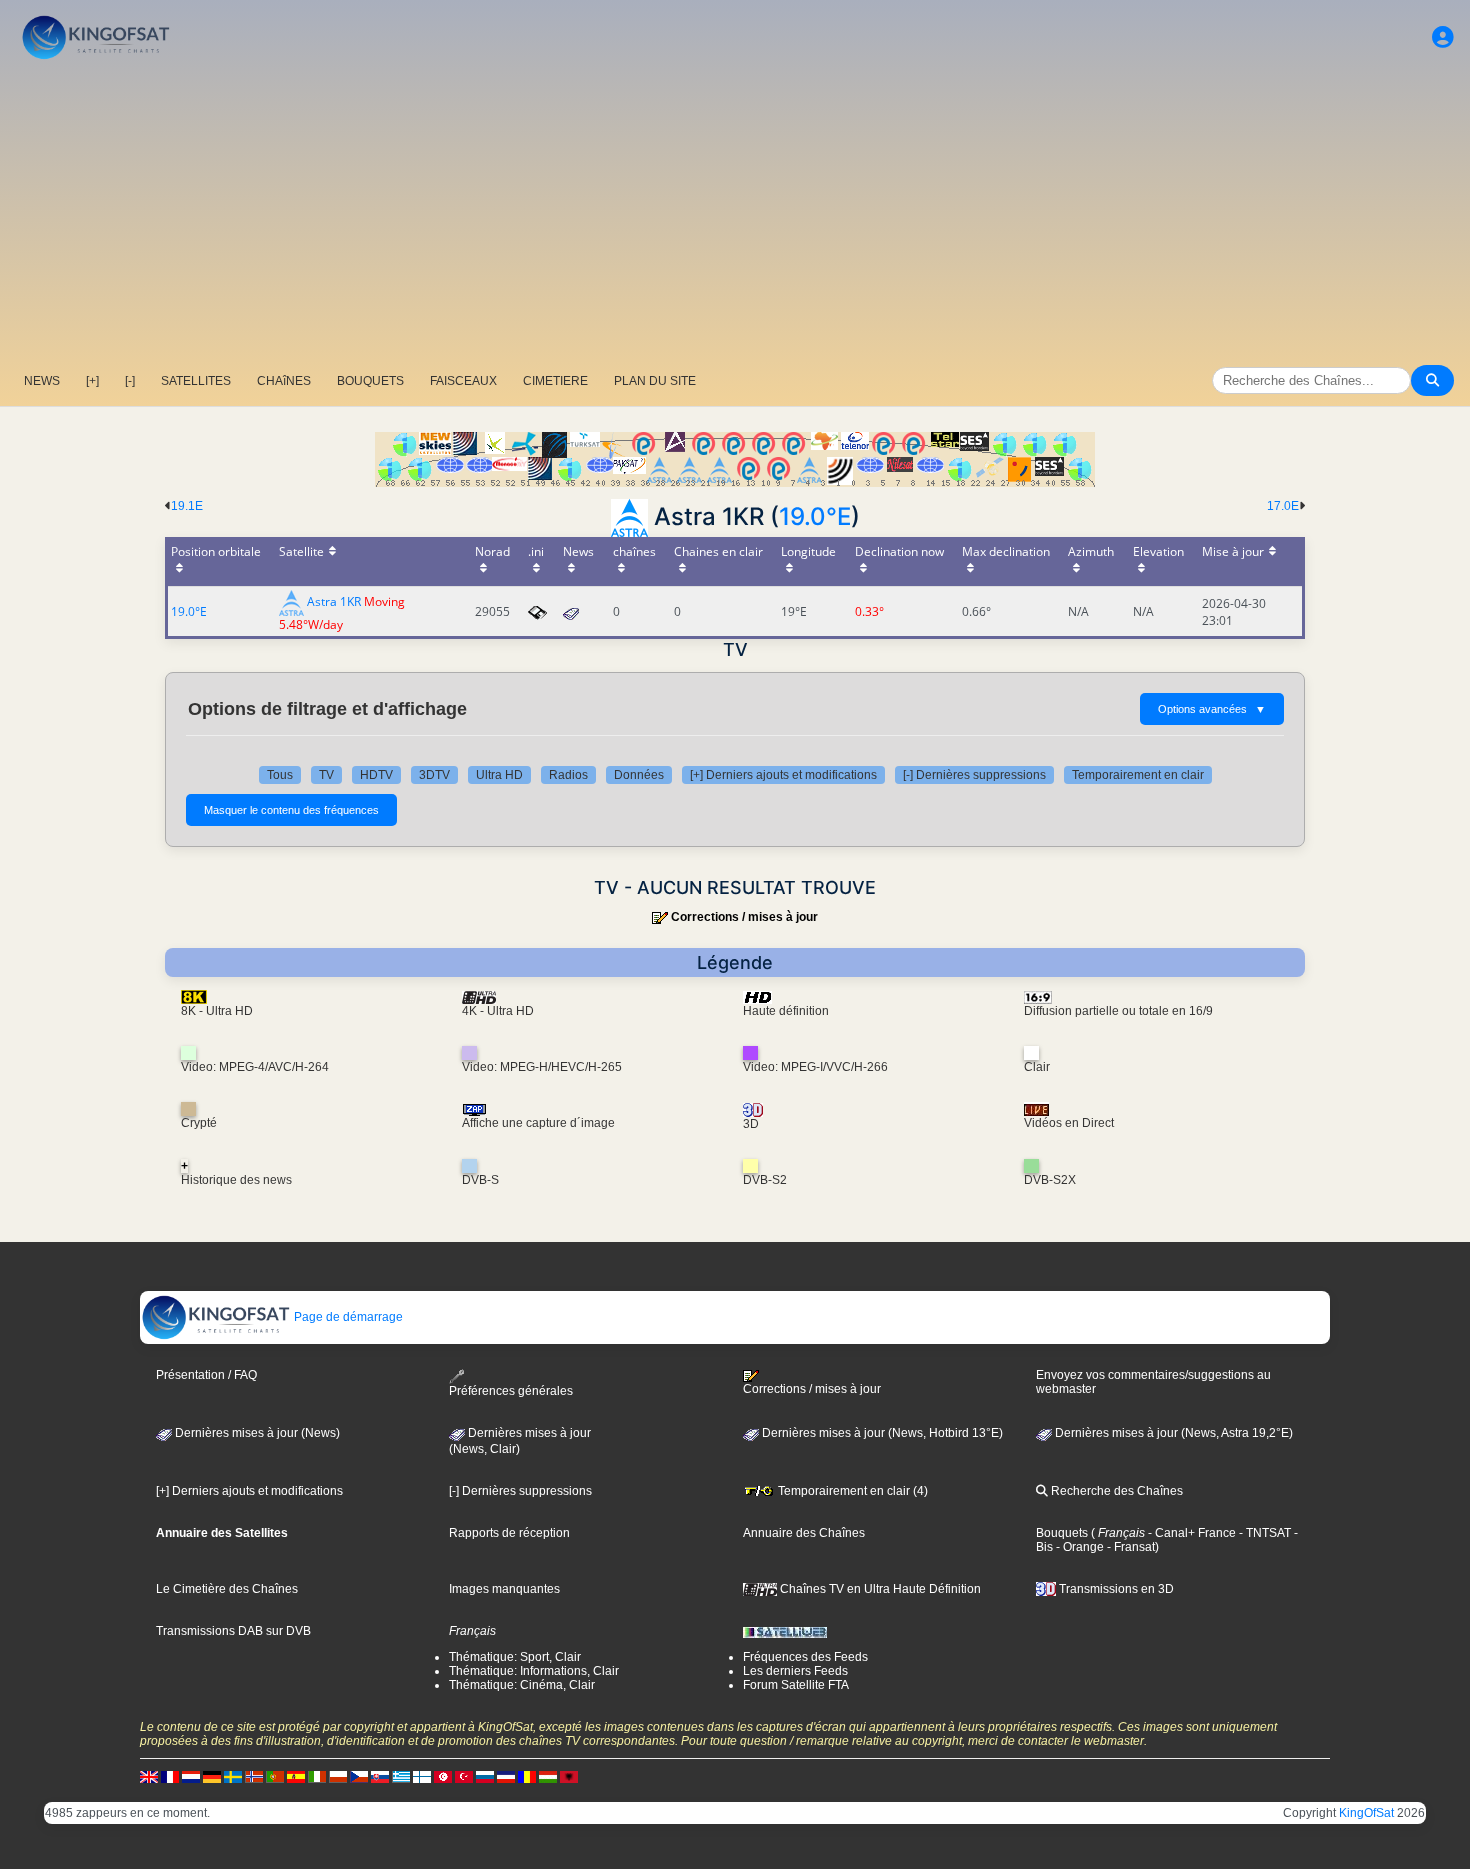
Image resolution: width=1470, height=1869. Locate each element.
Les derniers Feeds (795, 1671)
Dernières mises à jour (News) (256, 1433)
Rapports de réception (509, 1533)
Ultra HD (499, 775)
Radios (568, 775)
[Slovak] (380, 1776)
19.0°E (815, 516)
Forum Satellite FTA (796, 1685)
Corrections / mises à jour (744, 917)
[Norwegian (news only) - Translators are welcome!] (254, 1776)
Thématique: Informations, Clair (534, 1671)
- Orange (1078, 1547)
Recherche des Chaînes (1115, 1491)
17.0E (1283, 506)
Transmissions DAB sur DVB (233, 1631)
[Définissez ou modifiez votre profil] (1443, 37)
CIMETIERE (555, 381)
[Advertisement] (735, 215)
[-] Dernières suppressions (974, 775)
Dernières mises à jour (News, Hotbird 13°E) (881, 1433)
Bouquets (1062, 1533)
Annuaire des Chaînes (804, 1533)
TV (326, 775)
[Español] (296, 1776)
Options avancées (1212, 709)
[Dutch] (191, 1776)
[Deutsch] (212, 1776)
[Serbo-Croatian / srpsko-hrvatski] (506, 1776)
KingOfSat (1366, 1813)
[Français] (170, 1776)
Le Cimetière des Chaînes (227, 1589)
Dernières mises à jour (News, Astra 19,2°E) (1172, 1433)
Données (639, 775)
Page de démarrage (347, 1317)
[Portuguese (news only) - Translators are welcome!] (275, 1776)
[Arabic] (443, 1776)
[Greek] (401, 1776)
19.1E (187, 506)
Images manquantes (504, 1589)
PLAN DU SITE (655, 381)
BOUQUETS (370, 381)
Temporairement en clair (1138, 775)
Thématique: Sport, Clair (515, 1657)
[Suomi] (422, 1776)
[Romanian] (527, 1776)
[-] (130, 381)
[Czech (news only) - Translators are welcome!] (359, 1776)
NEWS (42, 381)
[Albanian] (569, 1776)
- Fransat (1129, 1547)
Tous (280, 775)
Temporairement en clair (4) (851, 1491)
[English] (149, 1776)
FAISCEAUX (463, 381)
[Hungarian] (548, 1776)
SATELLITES (196, 381)
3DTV (434, 775)
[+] (92, 381)
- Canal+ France (1190, 1533)
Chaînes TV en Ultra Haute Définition (879, 1589)
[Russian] (485, 1776)
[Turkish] (464, 1776)
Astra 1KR (334, 602)
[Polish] (338, 1776)
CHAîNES (284, 381)
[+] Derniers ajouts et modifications (783, 775)
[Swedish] (233, 1776)
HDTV (376, 775)
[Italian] (317, 1776)
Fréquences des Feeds (805, 1657)
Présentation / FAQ (206, 1375)
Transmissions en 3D (1115, 1589)
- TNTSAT (1263, 1533)
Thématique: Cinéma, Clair (522, 1685)
